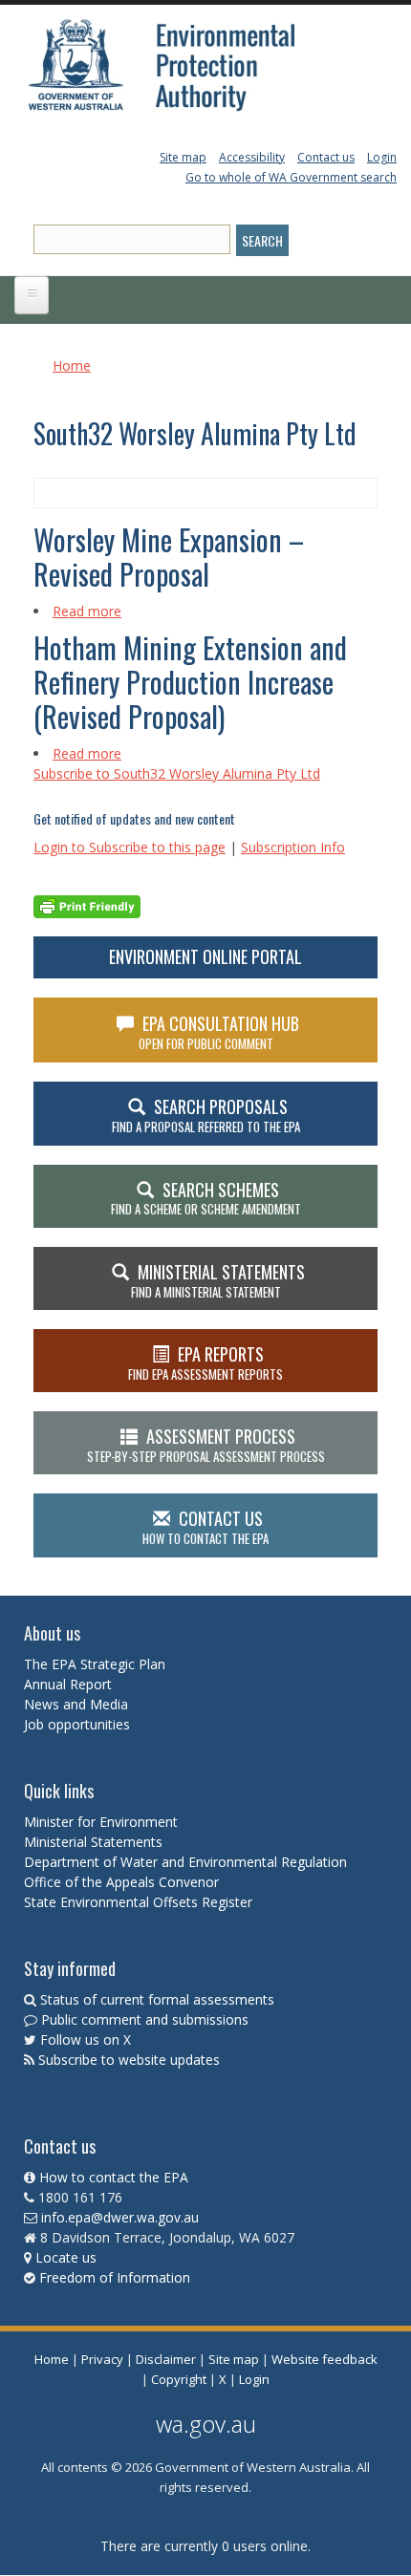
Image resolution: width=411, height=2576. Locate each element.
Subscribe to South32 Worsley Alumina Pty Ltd (177, 773)
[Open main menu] (32, 295)
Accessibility (252, 157)
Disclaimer (166, 2359)
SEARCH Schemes (206, 1198)
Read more (87, 611)
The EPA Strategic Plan (95, 1664)
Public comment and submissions (145, 2019)
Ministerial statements (218, 1280)
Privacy (102, 2359)
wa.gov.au (206, 2424)
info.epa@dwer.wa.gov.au (120, 2217)
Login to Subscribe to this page (130, 847)
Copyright (179, 2379)
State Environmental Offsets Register (138, 1902)
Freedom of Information (115, 2277)
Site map (183, 157)
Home (72, 365)
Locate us (66, 2257)
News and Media (76, 1704)
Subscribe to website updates (129, 2060)
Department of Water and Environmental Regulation (185, 1862)
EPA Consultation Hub (219, 1032)
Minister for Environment (101, 1822)
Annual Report (70, 1684)
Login (382, 157)
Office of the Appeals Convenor (121, 1882)
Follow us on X (86, 2039)
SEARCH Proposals (206, 1115)
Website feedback (324, 2359)
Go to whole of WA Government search (291, 177)
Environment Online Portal (205, 956)
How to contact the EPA (114, 2177)
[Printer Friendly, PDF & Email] (87, 904)
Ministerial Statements (95, 1842)
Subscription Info (293, 847)
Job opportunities (77, 1724)
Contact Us (205, 1527)
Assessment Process (206, 1445)
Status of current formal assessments (157, 1999)
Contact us (326, 157)
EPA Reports (205, 1363)
